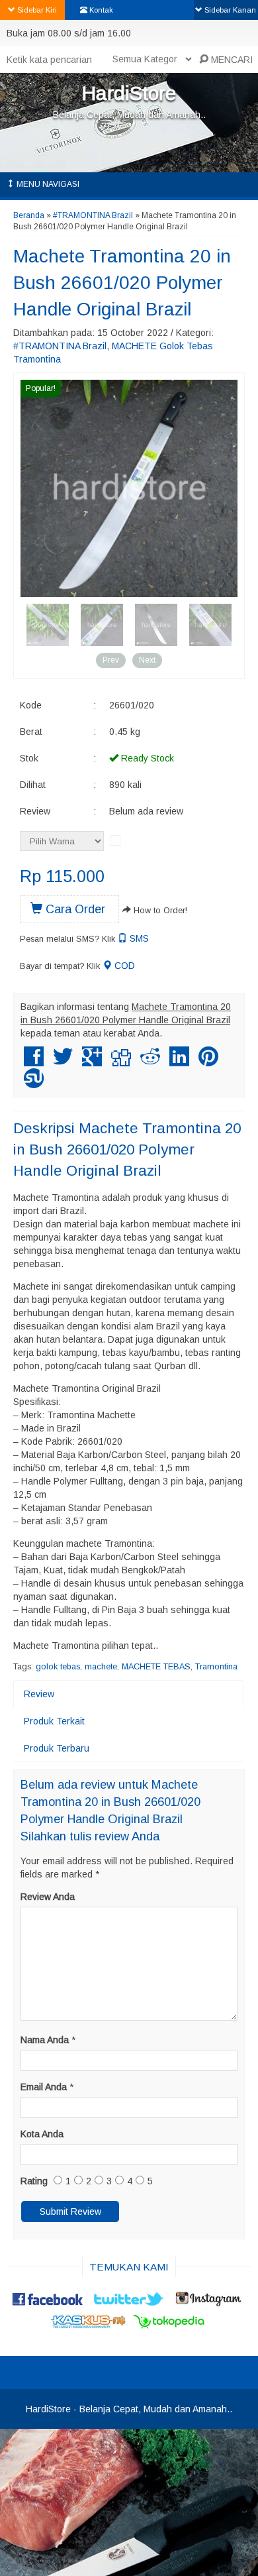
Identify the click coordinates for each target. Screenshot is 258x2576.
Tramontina (216, 1667)
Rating (34, 2181)
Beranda (29, 215)
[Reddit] (150, 1062)
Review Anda (48, 1897)
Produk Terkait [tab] (54, 1721)
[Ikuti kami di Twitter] (129, 2304)
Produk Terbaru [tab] (57, 1748)
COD (123, 966)
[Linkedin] (179, 1062)
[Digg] (121, 1062)
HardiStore (129, 93)
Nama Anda (45, 2040)
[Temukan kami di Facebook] (48, 2304)
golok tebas (58, 1667)
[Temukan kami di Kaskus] (89, 2326)
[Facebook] (34, 1062)
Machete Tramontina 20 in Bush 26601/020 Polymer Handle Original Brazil (122, 283)
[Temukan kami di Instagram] (210, 2304)
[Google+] (92, 1062)
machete (101, 1667)
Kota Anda (42, 2134)
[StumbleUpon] (34, 1084)
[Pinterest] (208, 1062)
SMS (138, 938)
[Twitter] (63, 1062)
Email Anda (44, 2087)
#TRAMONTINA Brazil (93, 215)
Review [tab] (39, 1694)
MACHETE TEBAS (156, 1667)
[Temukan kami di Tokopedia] (169, 2326)
